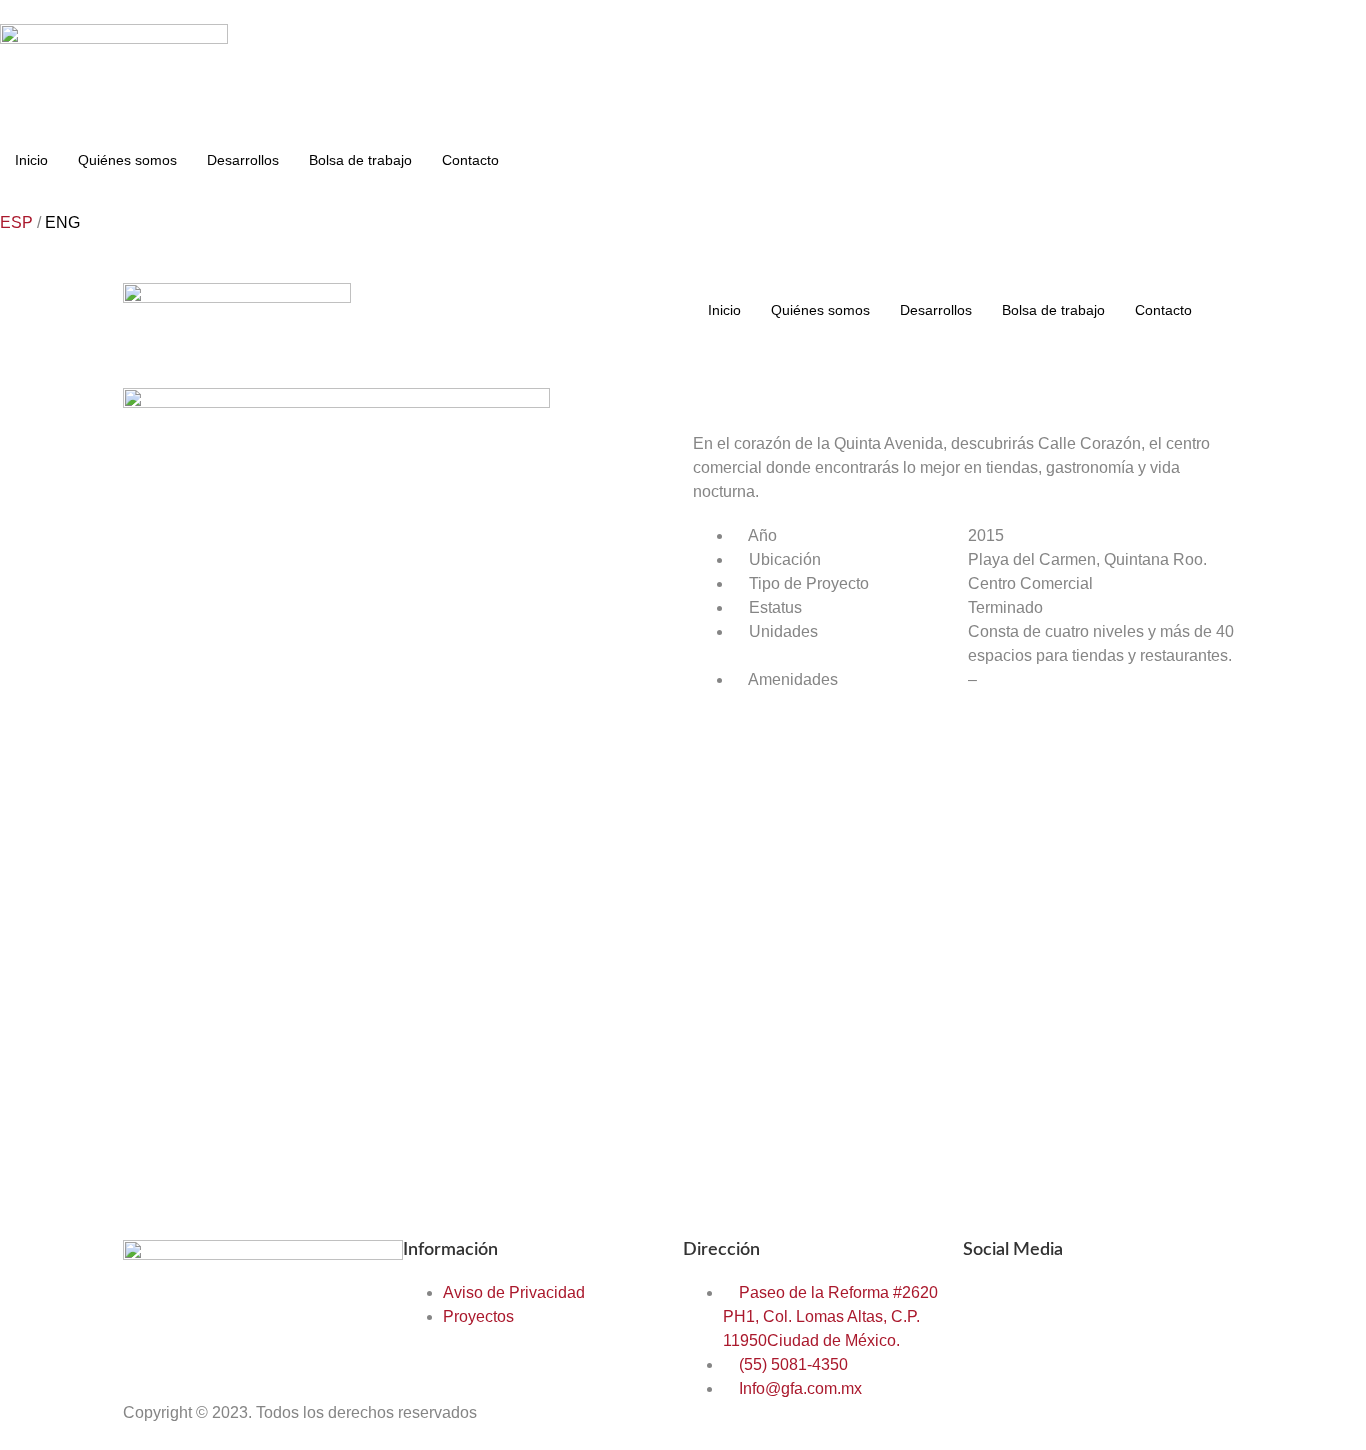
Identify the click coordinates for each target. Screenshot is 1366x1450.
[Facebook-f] (988, 1306)
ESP (16, 222)
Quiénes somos (127, 160)
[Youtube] (1150, 1306)
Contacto (470, 160)
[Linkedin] (1096, 1306)
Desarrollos (243, 160)
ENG (62, 222)
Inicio (31, 160)
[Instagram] (1042, 1306)
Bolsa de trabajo (360, 160)
